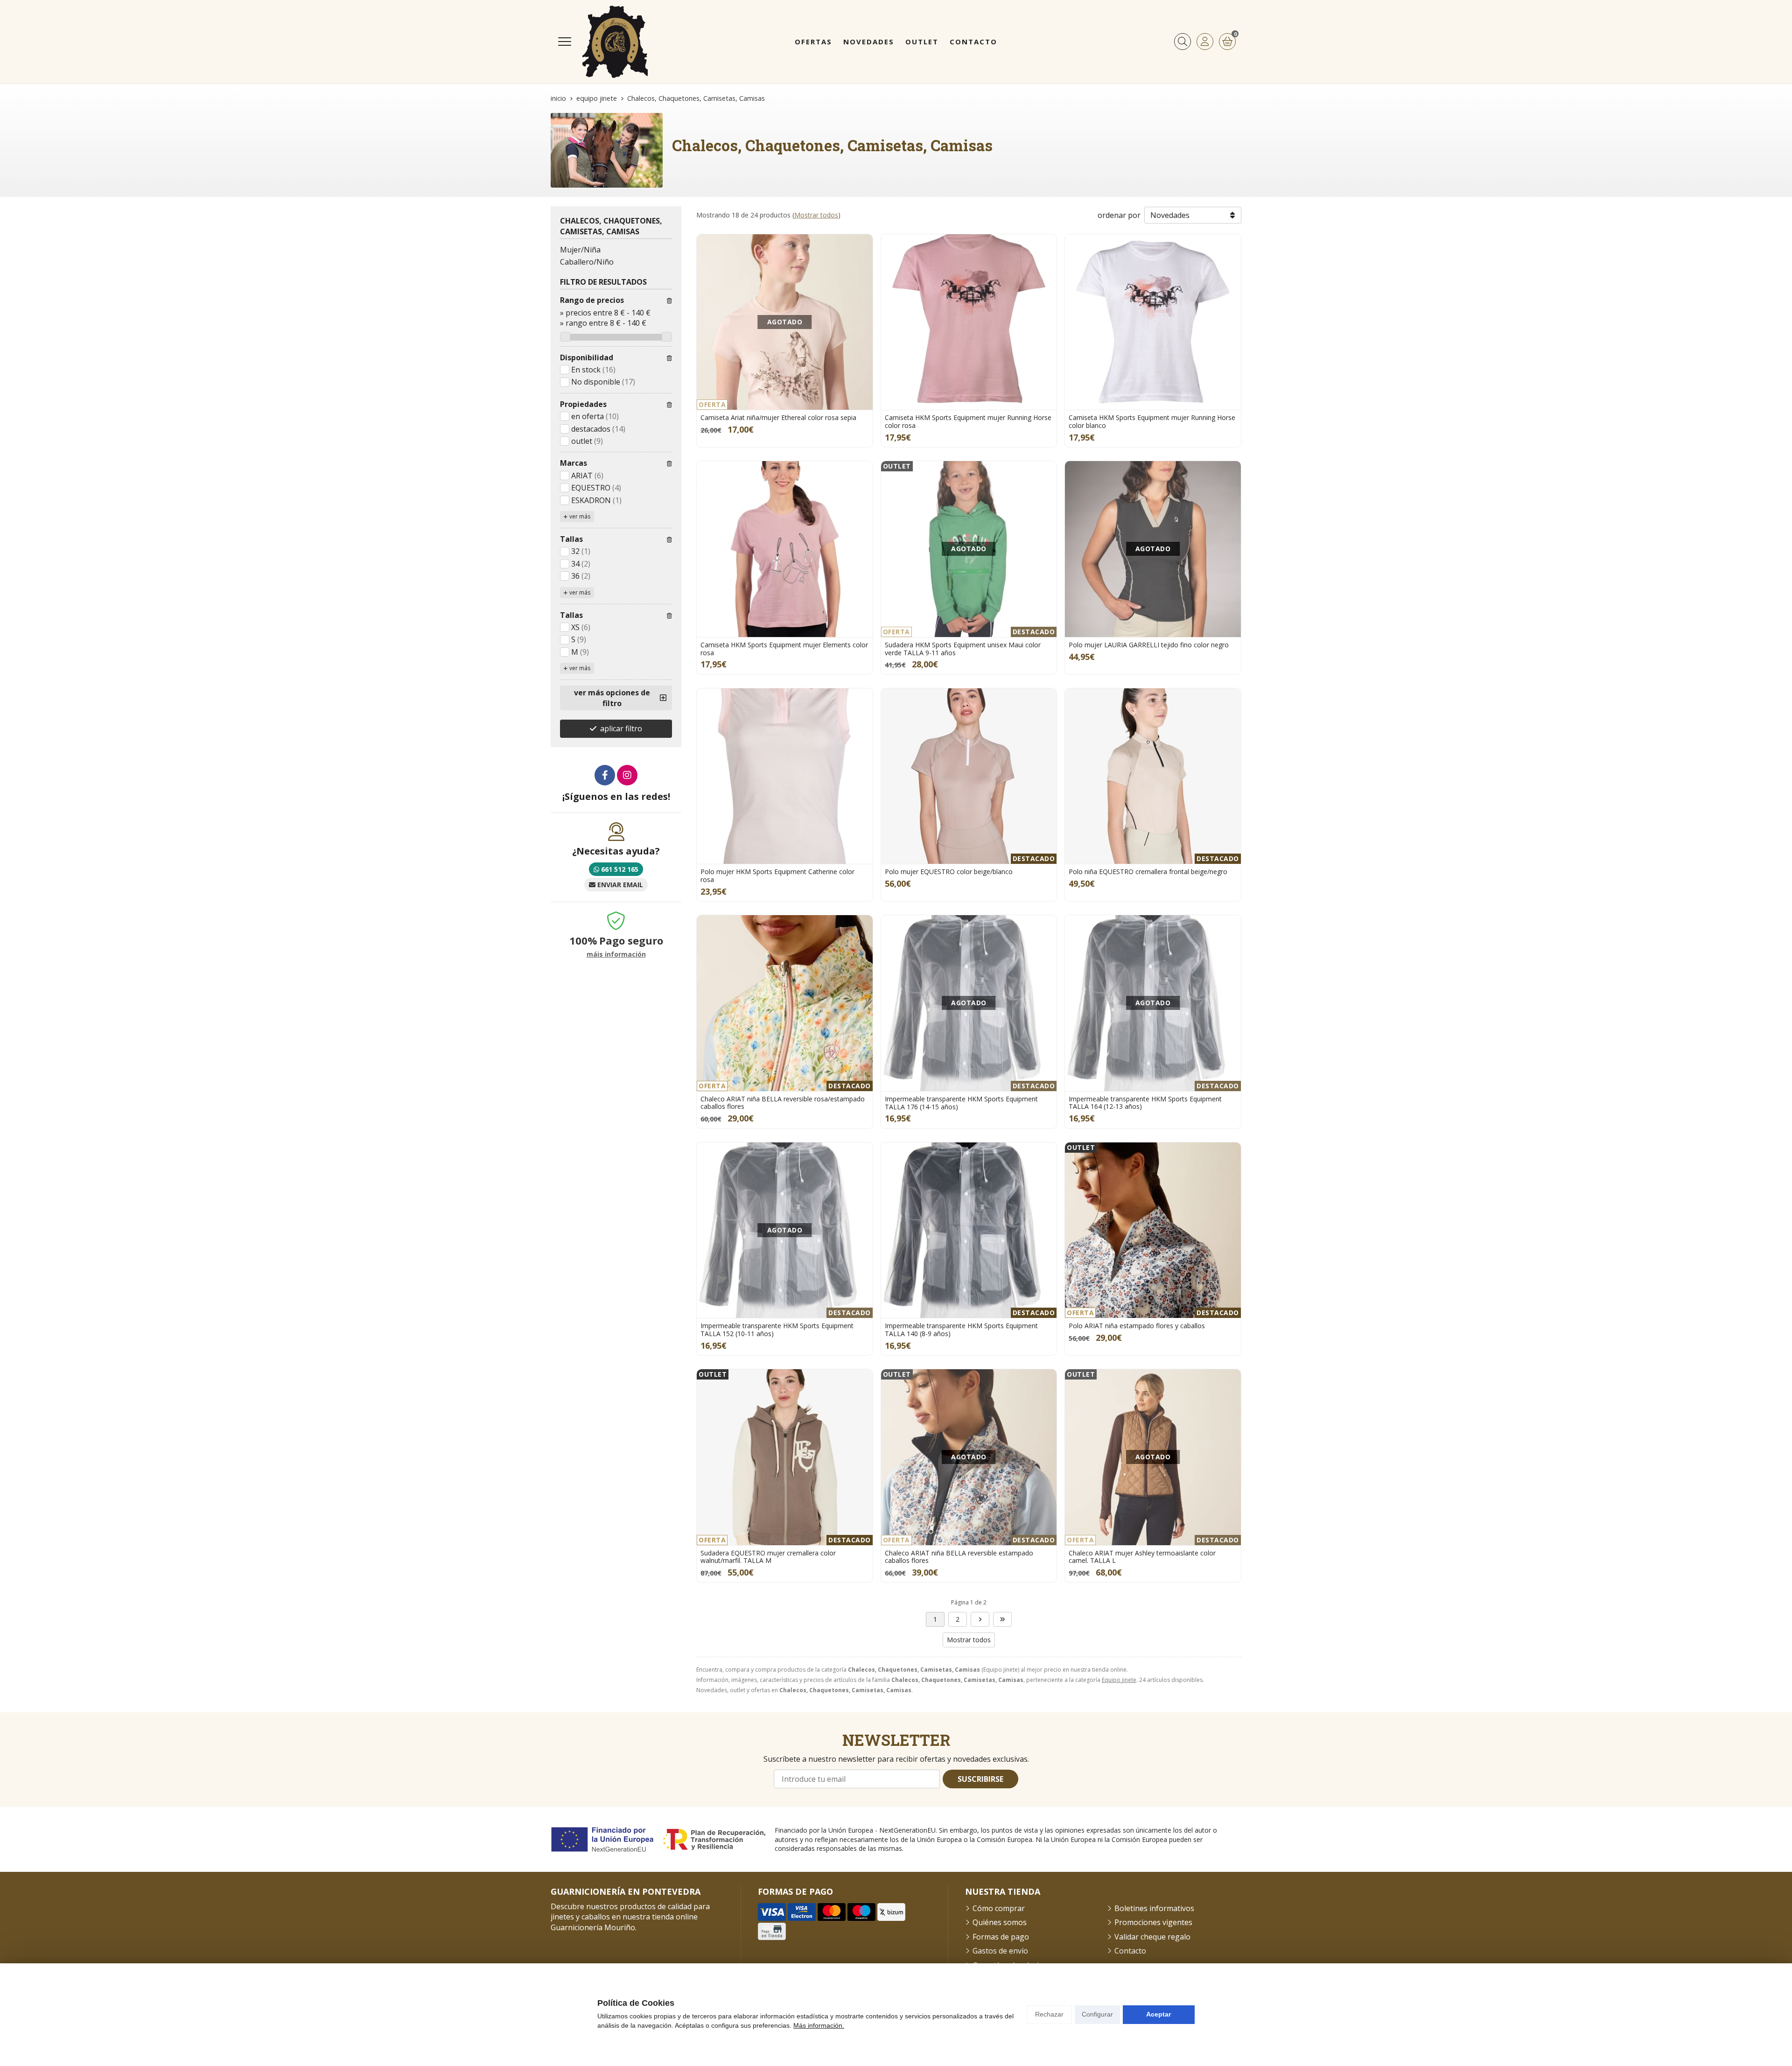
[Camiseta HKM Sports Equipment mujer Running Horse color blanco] (1153, 322)
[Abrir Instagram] (627, 775)
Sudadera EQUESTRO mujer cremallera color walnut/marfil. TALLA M (768, 1557)
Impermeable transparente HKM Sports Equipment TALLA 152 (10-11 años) (777, 1330)
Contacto (1130, 1951)
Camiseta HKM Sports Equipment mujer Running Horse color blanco (1152, 421)
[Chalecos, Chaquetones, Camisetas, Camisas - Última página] (980, 1619)
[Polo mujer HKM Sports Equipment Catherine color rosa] (785, 776)
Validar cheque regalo (1152, 1937)
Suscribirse (980, 1779)
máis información (616, 955)
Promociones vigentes (1153, 1922)
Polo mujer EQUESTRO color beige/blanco (949, 872)
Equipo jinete (1119, 1680)
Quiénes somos (1000, 1922)
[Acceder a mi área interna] (1205, 42)
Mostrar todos (816, 215)
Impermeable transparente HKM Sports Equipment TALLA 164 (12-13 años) (1145, 1103)
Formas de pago (1001, 1937)
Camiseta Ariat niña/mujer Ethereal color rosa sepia (778, 417)
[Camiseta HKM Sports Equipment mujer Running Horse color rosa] (969, 322)
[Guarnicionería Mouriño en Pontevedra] (615, 42)
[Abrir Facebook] (605, 775)
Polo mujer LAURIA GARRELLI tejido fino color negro (1149, 645)
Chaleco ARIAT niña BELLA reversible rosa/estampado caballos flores (783, 1103)
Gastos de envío (1000, 1951)
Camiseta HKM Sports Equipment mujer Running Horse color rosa (968, 421)
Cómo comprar (999, 1908)
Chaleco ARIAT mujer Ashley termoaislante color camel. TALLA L (1142, 1557)
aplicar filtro (621, 728)
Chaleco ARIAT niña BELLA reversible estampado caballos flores (959, 1557)
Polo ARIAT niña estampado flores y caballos (1137, 1326)
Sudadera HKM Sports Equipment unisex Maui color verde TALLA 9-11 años (963, 649)
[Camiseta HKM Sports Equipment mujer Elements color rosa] (785, 549)
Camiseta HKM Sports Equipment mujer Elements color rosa (784, 649)
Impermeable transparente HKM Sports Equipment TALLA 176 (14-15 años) (961, 1103)
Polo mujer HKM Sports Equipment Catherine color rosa (777, 875)
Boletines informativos (1154, 1908)
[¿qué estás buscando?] (1183, 42)
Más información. (819, 2025)
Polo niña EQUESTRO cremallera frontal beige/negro (1148, 872)
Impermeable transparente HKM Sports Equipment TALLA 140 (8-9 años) (961, 1330)
